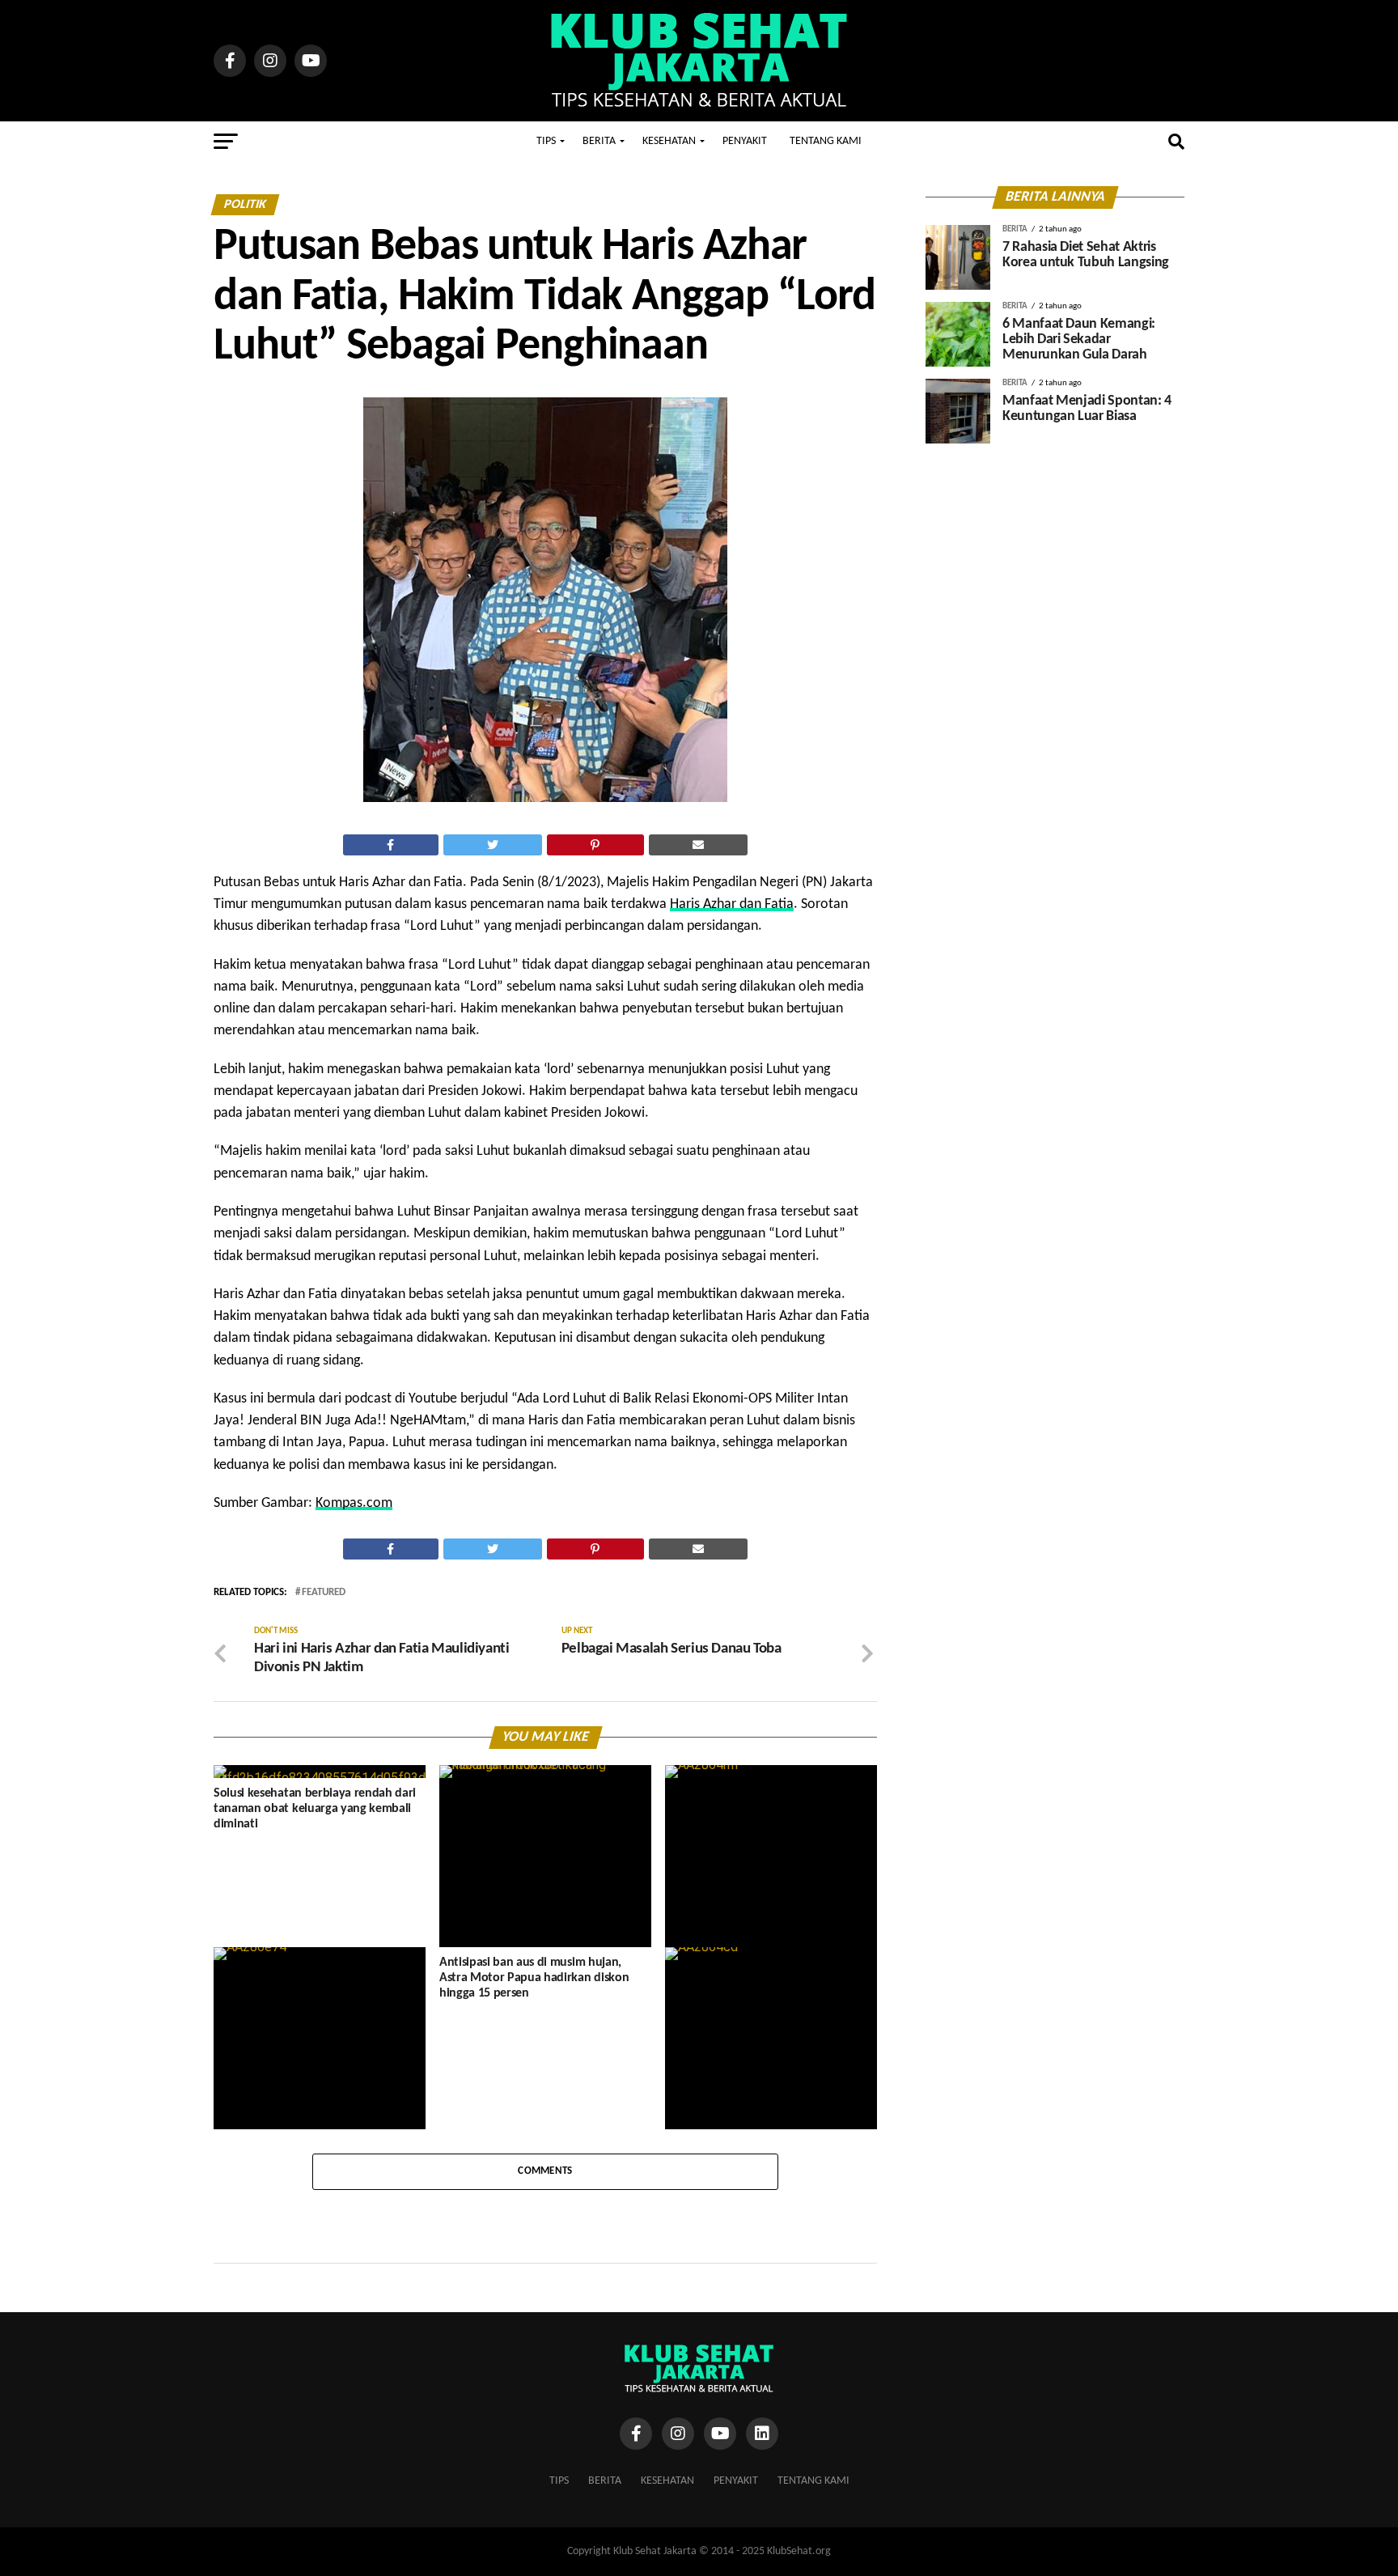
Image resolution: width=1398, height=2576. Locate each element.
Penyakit (745, 141)
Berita (599, 141)
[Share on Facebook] (391, 845)
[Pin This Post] (595, 845)
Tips (546, 141)
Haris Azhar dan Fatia (732, 904)
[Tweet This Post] (493, 845)
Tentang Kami (826, 141)
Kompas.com (354, 1503)
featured (324, 1593)
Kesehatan (669, 141)
